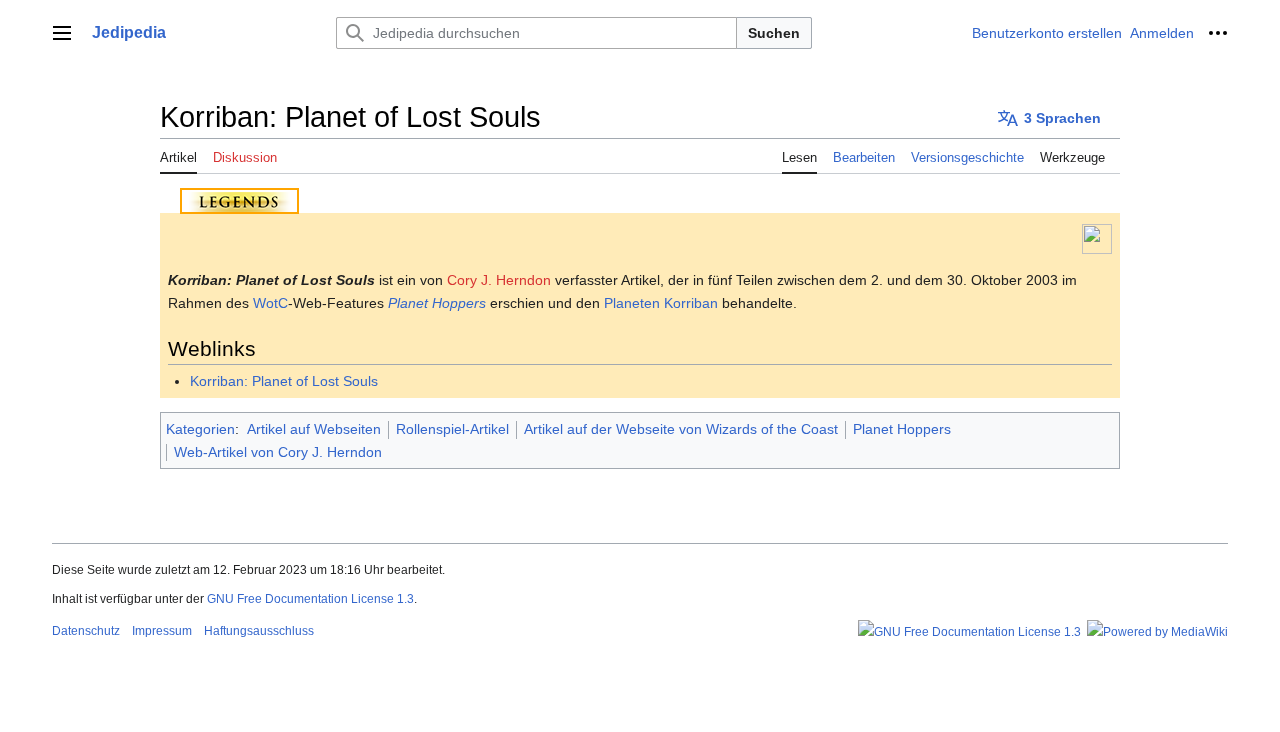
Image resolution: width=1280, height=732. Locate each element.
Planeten (632, 303)
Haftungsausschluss (259, 631)
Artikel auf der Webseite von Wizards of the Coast (681, 429)
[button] (62, 33)
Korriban (691, 303)
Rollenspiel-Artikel (452, 429)
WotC (270, 303)
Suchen (774, 33)
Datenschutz (86, 631)
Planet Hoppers (437, 303)
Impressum (162, 631)
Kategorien (200, 429)
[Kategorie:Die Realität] (1097, 238)
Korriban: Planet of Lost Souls (284, 381)
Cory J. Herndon (499, 280)
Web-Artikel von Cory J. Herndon (278, 452)
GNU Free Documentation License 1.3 (310, 599)
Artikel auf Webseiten (314, 429)
